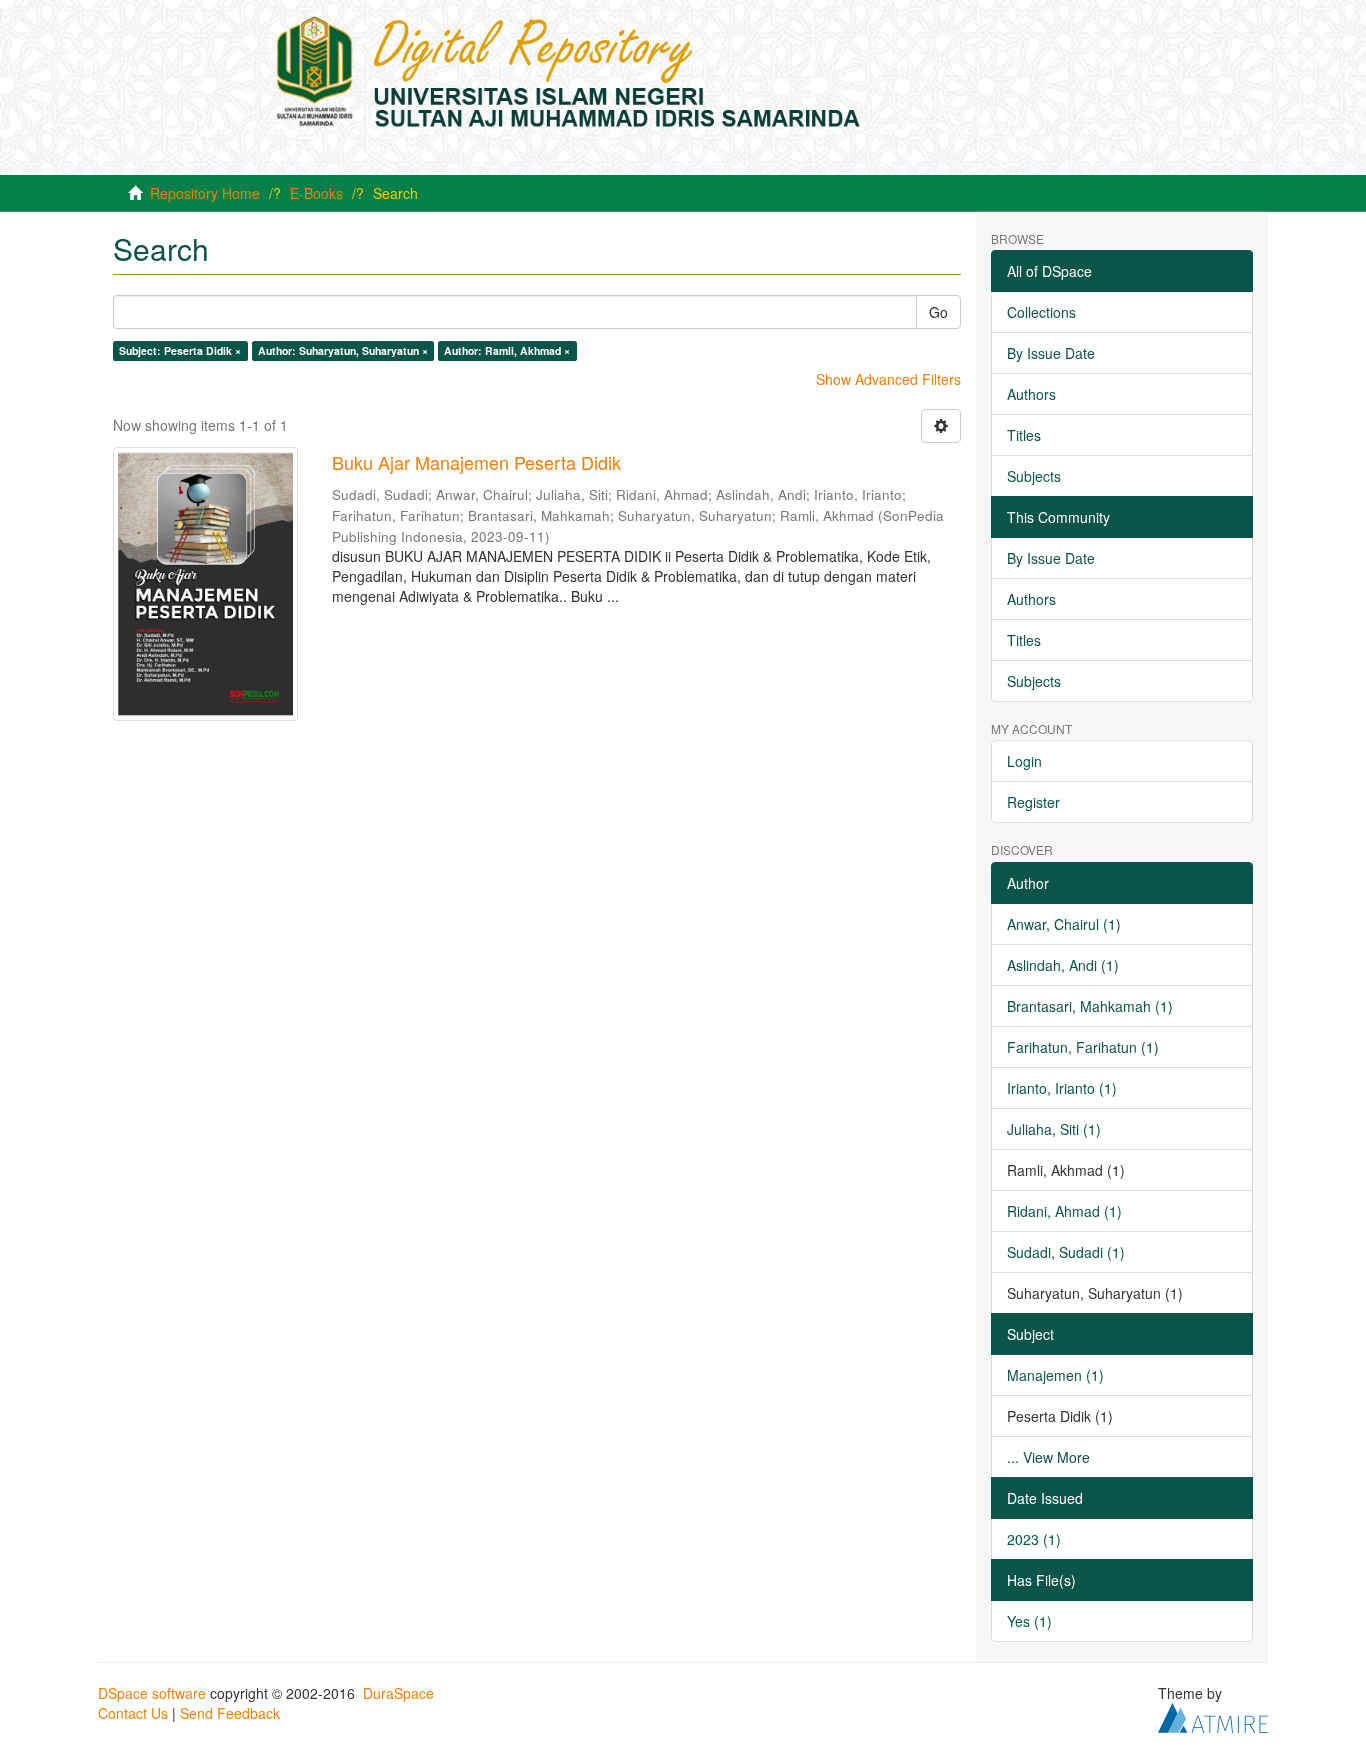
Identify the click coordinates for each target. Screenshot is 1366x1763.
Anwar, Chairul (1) (1064, 924)
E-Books (316, 193)
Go (938, 312)
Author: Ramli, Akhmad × (507, 350)
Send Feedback (230, 1713)
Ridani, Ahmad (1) (1064, 1211)
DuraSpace (398, 1693)
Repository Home (205, 193)
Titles (1024, 435)
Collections (1041, 312)
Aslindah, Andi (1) (1063, 965)
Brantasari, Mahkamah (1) (1090, 1006)
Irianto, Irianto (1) (1062, 1088)
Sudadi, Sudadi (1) (1066, 1252)
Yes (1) (1029, 1621)
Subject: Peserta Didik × (180, 350)
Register (1033, 802)
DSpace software (152, 1693)
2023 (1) (1034, 1539)
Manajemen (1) (1055, 1375)
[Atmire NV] (1213, 1715)
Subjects (1034, 476)
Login (1024, 761)
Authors (1031, 394)
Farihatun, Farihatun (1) (1083, 1047)
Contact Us (133, 1713)
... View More (1048, 1457)
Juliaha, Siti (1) (1054, 1129)
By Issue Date (1051, 353)
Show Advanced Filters (888, 379)
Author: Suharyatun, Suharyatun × (343, 350)
